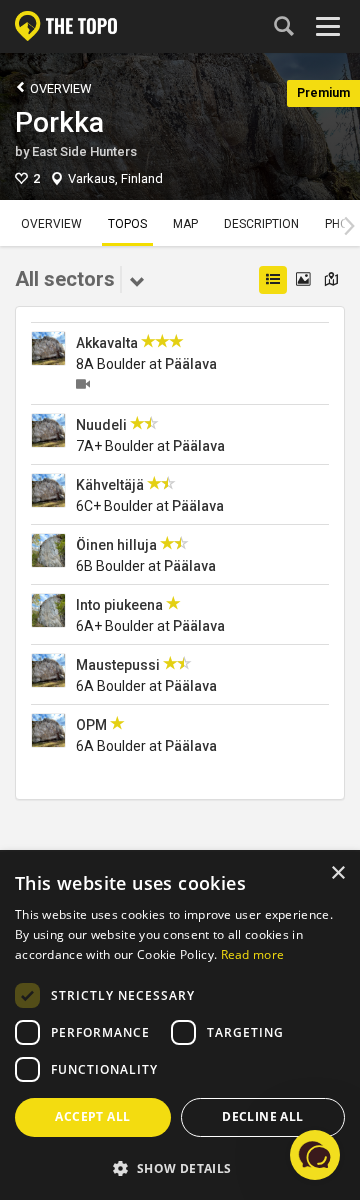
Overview (59, 88)
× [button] (337, 873)
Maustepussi (118, 665)
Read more (253, 954)
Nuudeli (101, 425)
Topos (127, 224)
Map (185, 224)
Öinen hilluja (116, 545)
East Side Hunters (84, 151)
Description (261, 224)
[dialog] (180, 1026)
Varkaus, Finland (115, 178)
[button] (180, 1167)
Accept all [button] (92, 1116)
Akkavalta (107, 343)
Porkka (59, 122)
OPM (91, 725)
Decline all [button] (262, 1116)
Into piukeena (119, 605)
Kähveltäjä (110, 485)
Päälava (191, 364)
